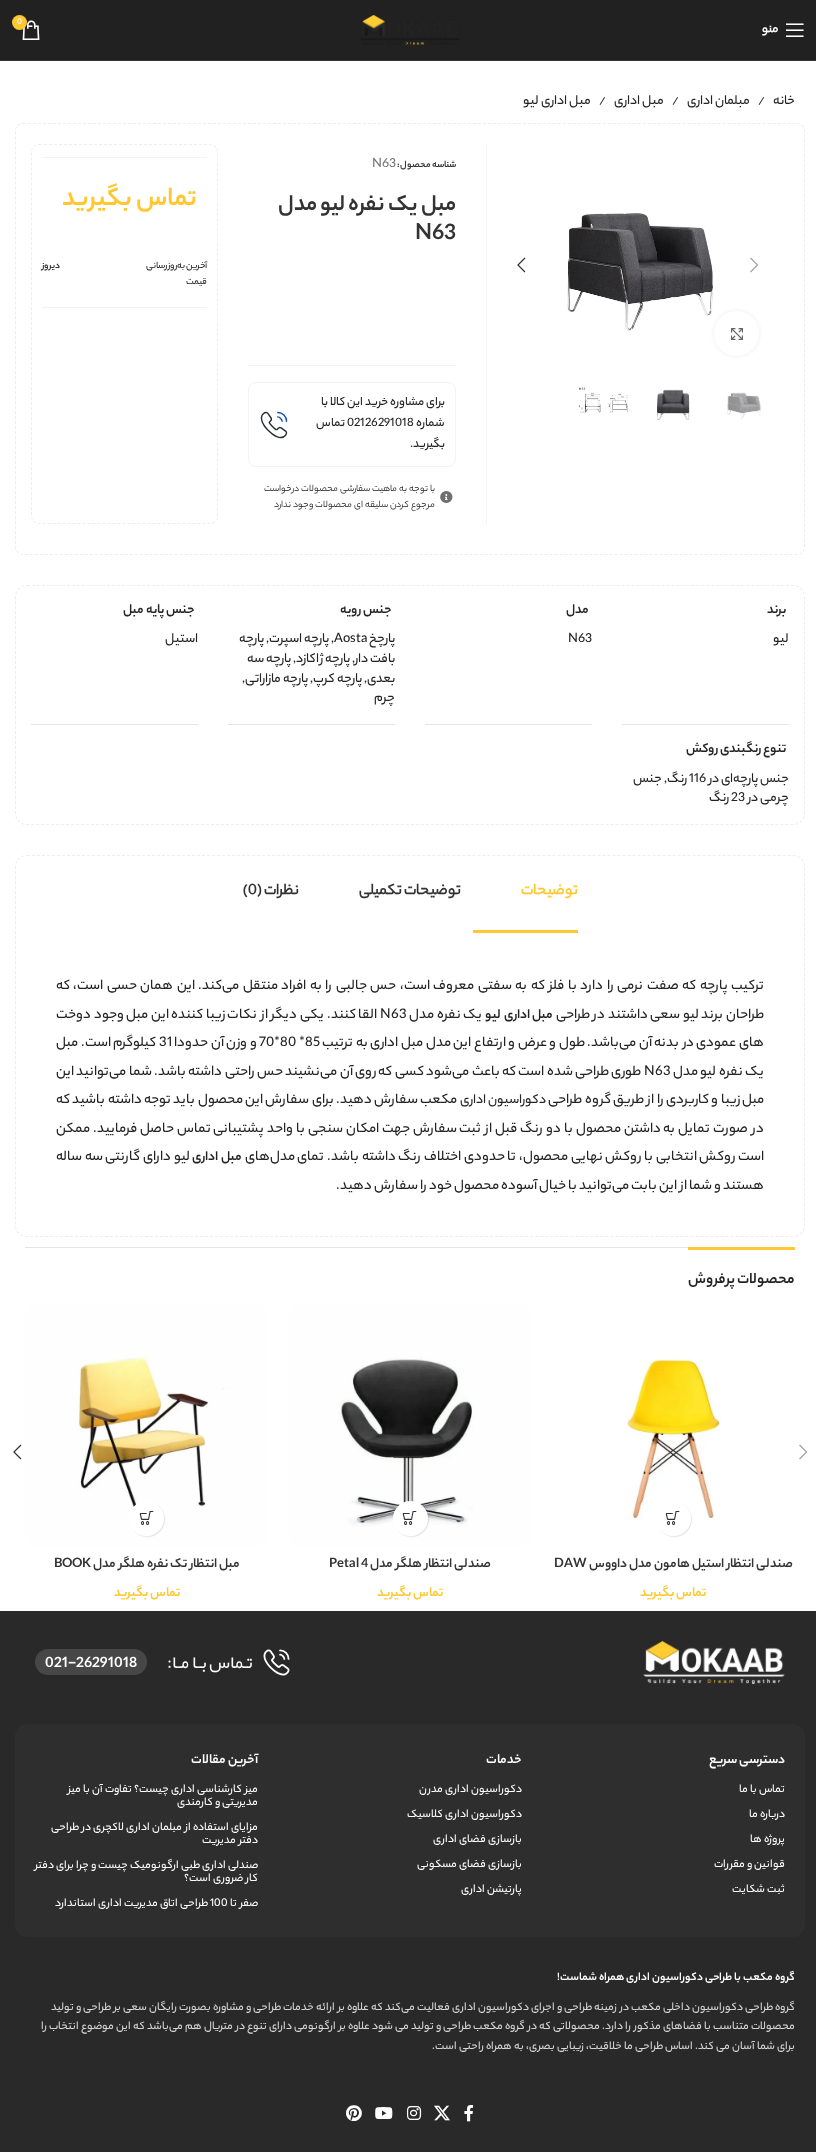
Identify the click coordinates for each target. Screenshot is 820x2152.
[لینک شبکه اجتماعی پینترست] (353, 2115)
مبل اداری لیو (557, 101)
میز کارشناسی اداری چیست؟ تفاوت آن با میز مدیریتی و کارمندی (163, 1796)
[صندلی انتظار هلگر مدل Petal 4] (409, 1424)
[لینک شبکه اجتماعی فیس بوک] (469, 2115)
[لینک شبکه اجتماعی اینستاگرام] (413, 2115)
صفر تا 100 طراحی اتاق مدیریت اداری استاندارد (156, 1904)
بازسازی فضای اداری (477, 1840)
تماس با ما (762, 1790)
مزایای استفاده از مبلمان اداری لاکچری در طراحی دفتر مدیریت (154, 1834)
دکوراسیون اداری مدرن (470, 1790)
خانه (784, 101)
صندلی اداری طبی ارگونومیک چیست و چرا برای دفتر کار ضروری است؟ (146, 1872)
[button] (754, 265)
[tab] (549, 892)
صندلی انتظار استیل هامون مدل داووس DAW (673, 1564)
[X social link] (441, 2115)
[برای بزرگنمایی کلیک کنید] (736, 333)
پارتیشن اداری (491, 1890)
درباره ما (767, 1815)
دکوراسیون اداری (503, 1100)
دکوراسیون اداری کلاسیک (464, 1815)
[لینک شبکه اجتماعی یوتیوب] (384, 2115)
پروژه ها (767, 1840)
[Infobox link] (351, 424)
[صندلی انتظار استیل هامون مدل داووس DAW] (673, 1424)
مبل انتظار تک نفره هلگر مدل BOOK (147, 1564)
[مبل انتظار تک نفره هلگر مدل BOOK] (146, 1424)
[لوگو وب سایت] (410, 29)
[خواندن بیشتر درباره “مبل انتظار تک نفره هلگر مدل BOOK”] (146, 1518)
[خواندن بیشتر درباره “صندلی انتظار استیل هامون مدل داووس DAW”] (673, 1518)
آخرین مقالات (224, 1760)
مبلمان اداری (718, 101)
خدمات (503, 1760)
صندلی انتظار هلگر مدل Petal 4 (410, 1564)
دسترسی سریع (747, 1760)
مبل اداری (639, 101)
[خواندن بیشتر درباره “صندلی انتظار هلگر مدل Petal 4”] (410, 1518)
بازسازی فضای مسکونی (469, 1865)
